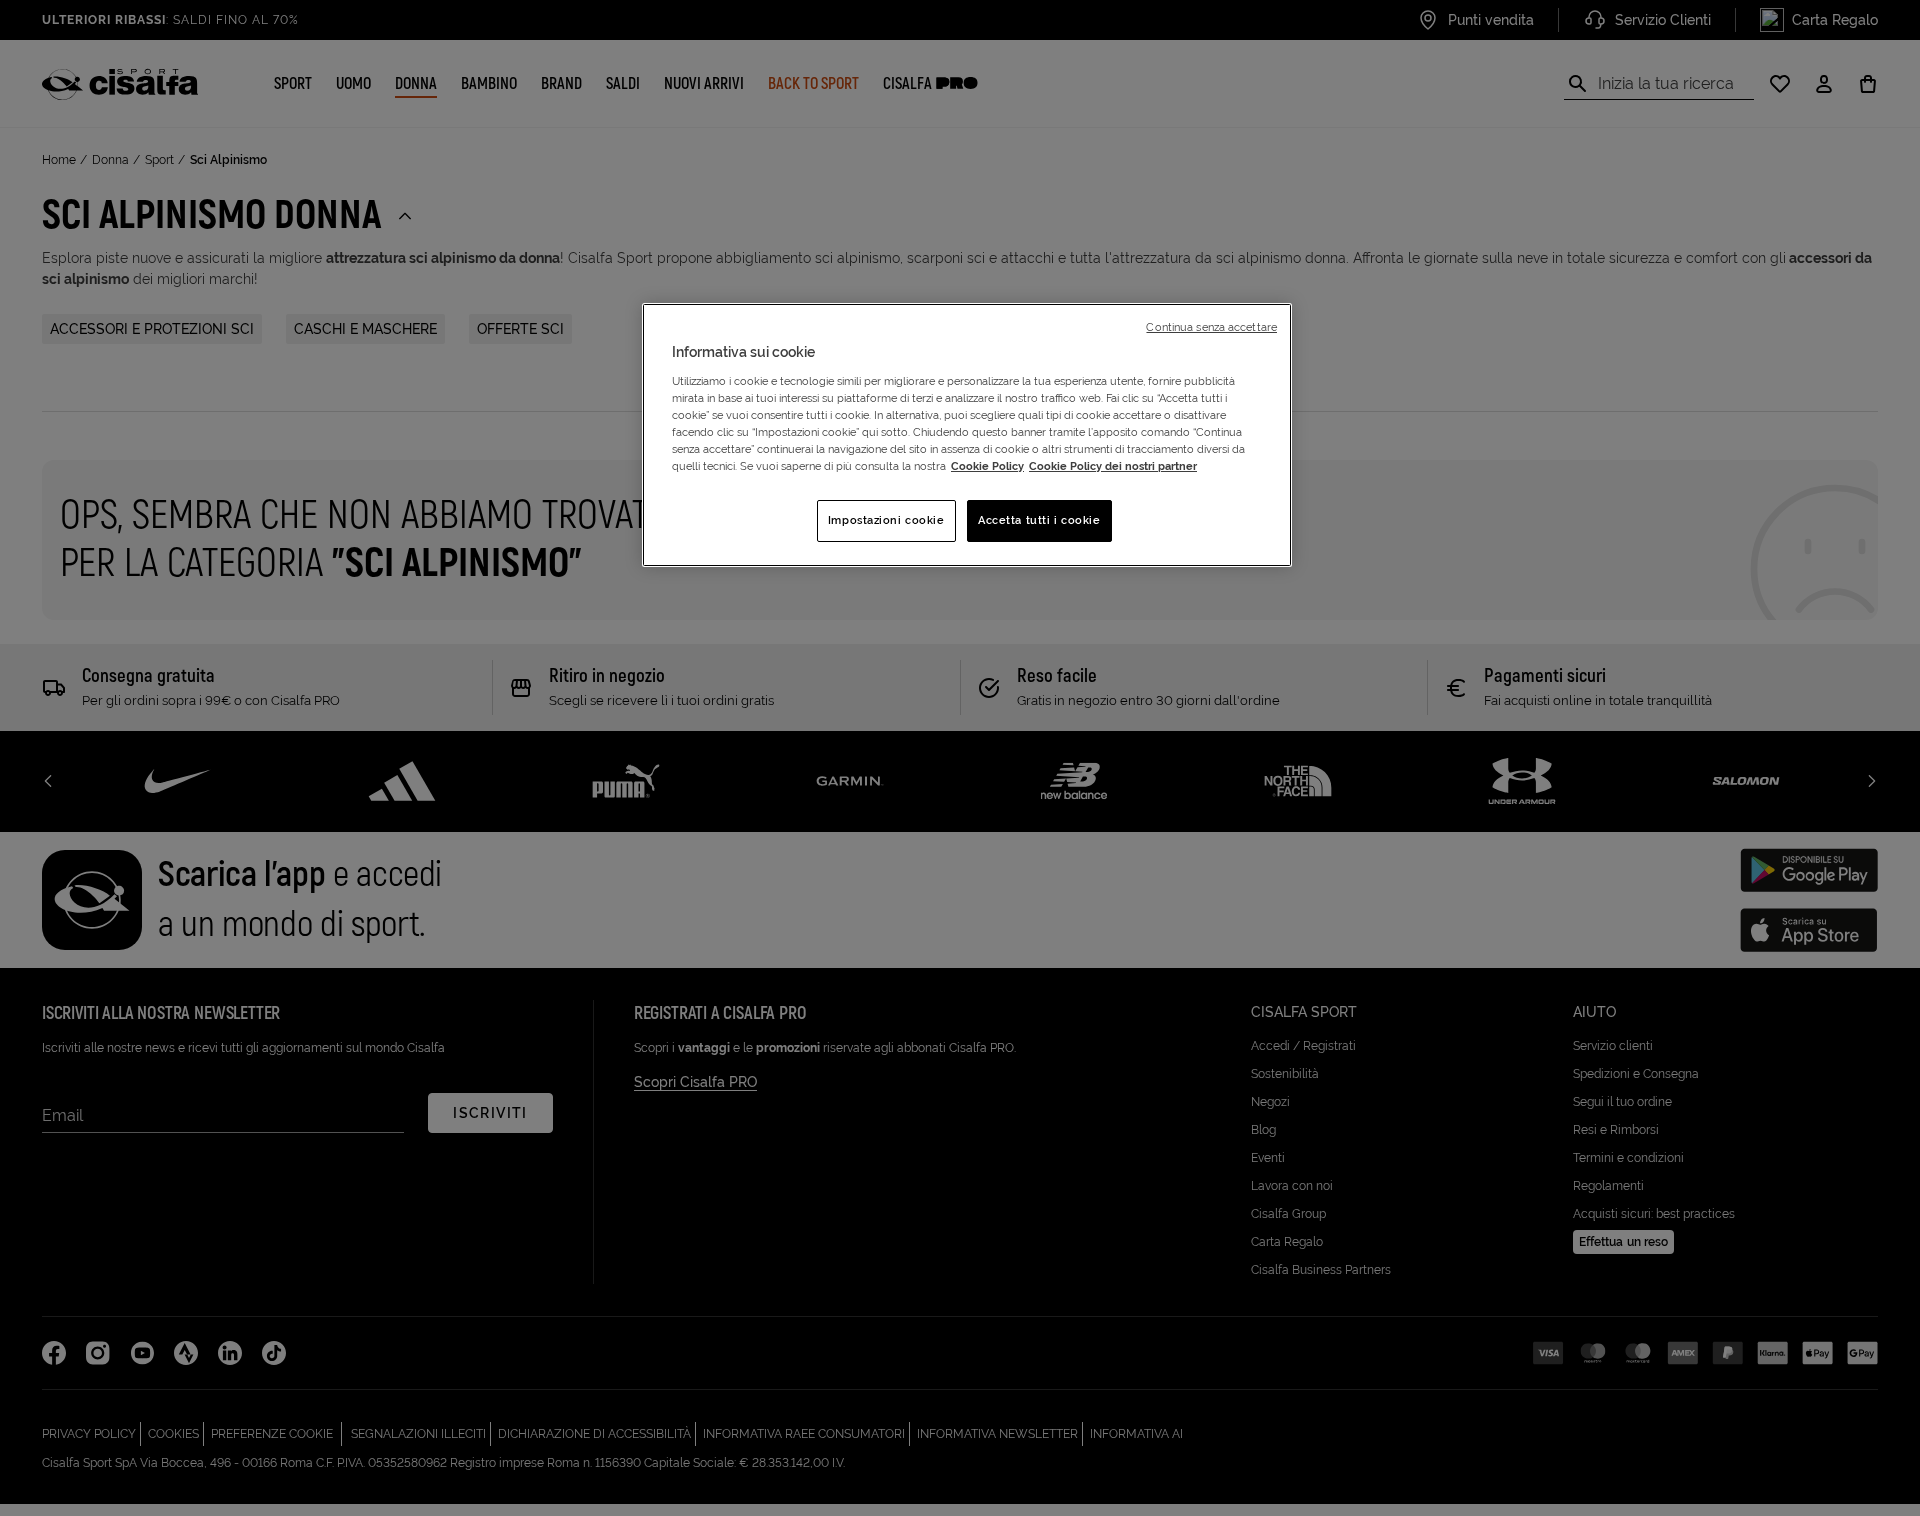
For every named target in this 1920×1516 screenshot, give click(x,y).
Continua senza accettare (1211, 327)
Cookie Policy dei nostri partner (1113, 466)
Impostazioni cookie (886, 520)
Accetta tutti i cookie (1039, 520)
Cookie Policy (987, 466)
